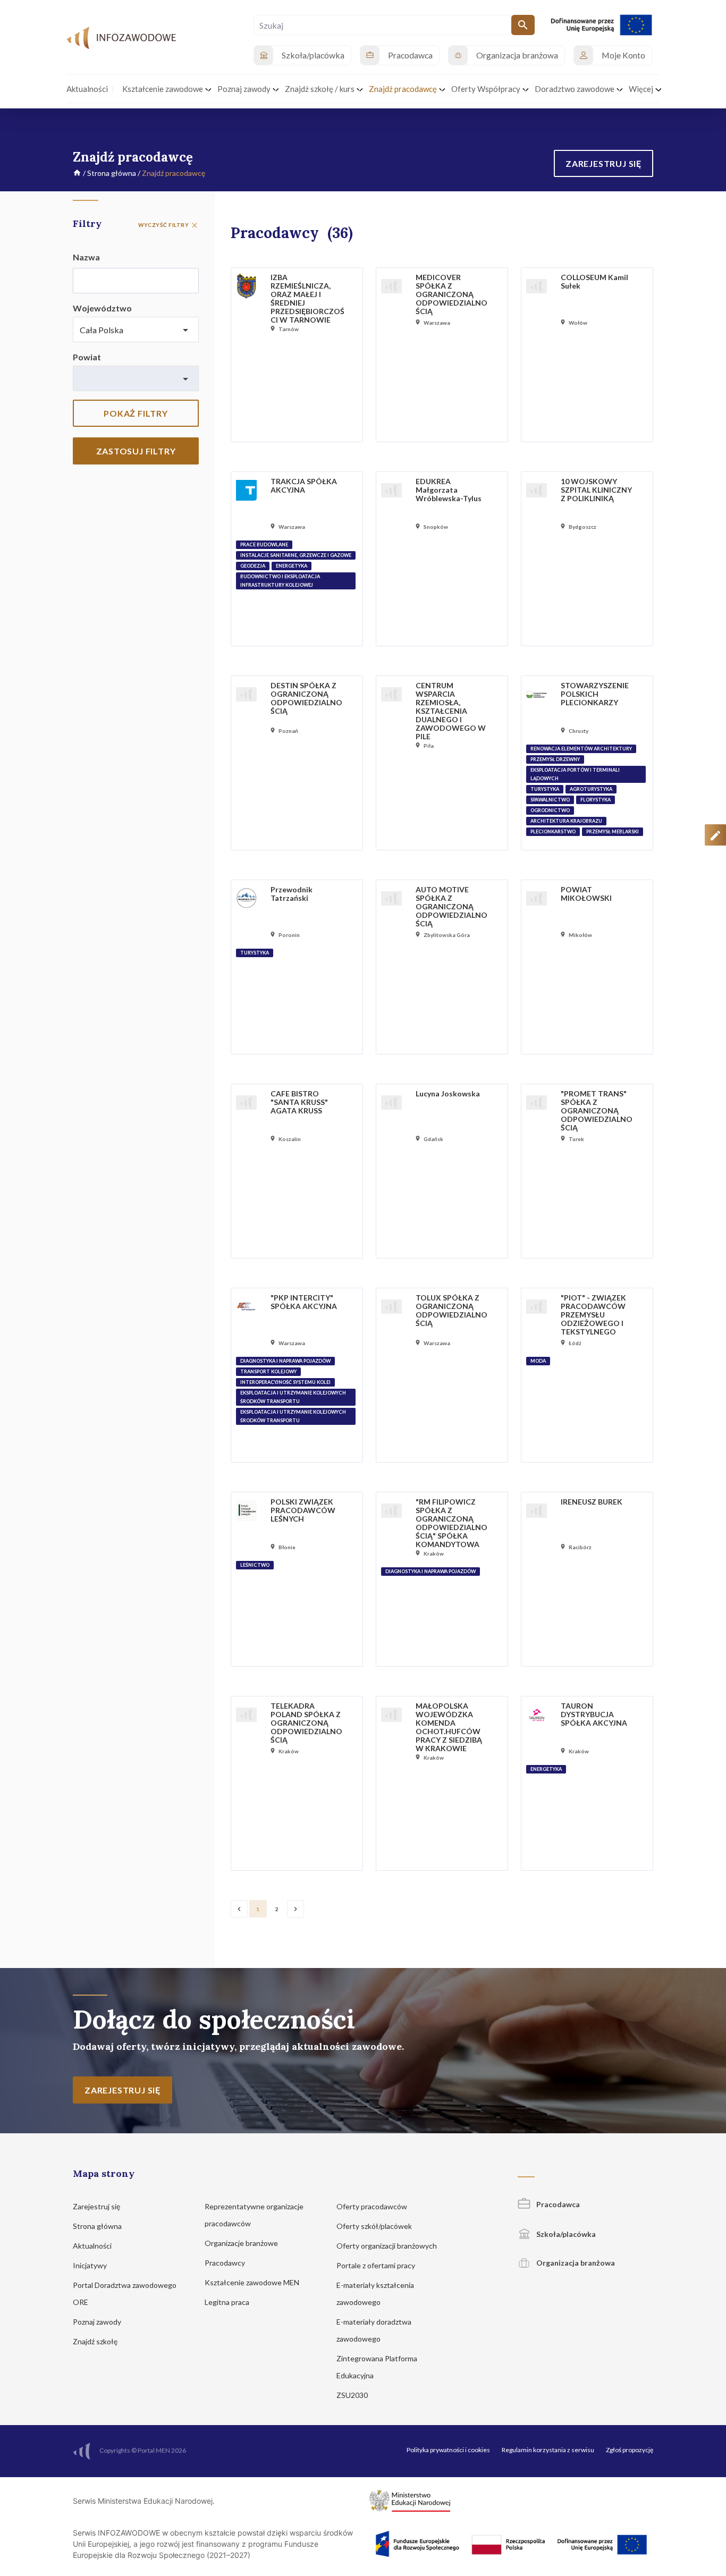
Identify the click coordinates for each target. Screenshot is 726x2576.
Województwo (102, 308)
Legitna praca (227, 2302)
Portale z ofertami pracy (377, 2265)
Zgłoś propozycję (630, 2450)
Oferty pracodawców (373, 2206)
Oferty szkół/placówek (375, 2226)
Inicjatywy (91, 2265)
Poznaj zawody (98, 2322)
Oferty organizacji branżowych (387, 2246)
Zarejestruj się (97, 2206)
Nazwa (86, 257)
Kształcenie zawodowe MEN (253, 2282)
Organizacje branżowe (242, 2243)
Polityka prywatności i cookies (448, 2450)
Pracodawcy (226, 2263)
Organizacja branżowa (575, 2263)
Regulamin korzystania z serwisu (548, 2450)
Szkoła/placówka (565, 2234)
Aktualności (93, 2246)
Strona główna (112, 173)
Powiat (87, 357)
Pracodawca (557, 2204)
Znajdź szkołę (96, 2341)
